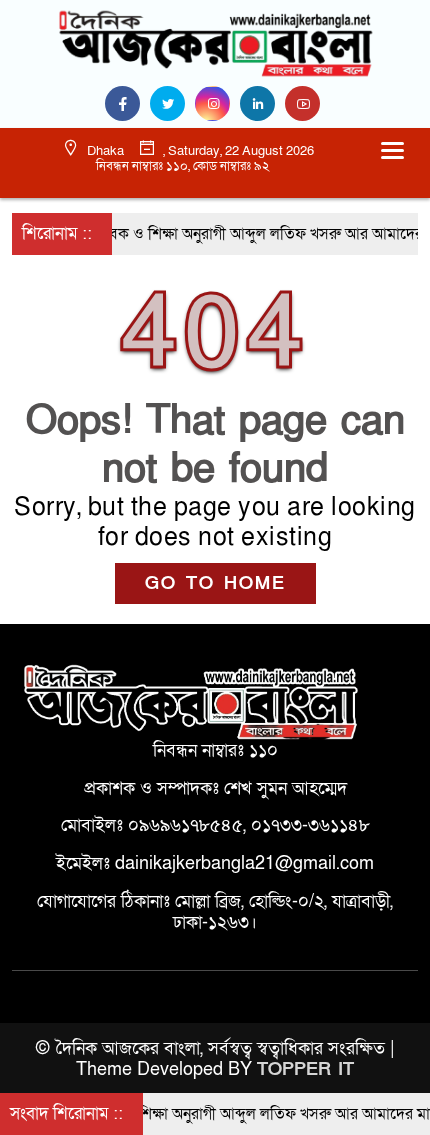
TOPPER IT (305, 1069)
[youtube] (305, 104)
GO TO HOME (215, 583)
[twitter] (172, 104)
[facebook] (127, 104)
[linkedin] (262, 104)
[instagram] (217, 104)
